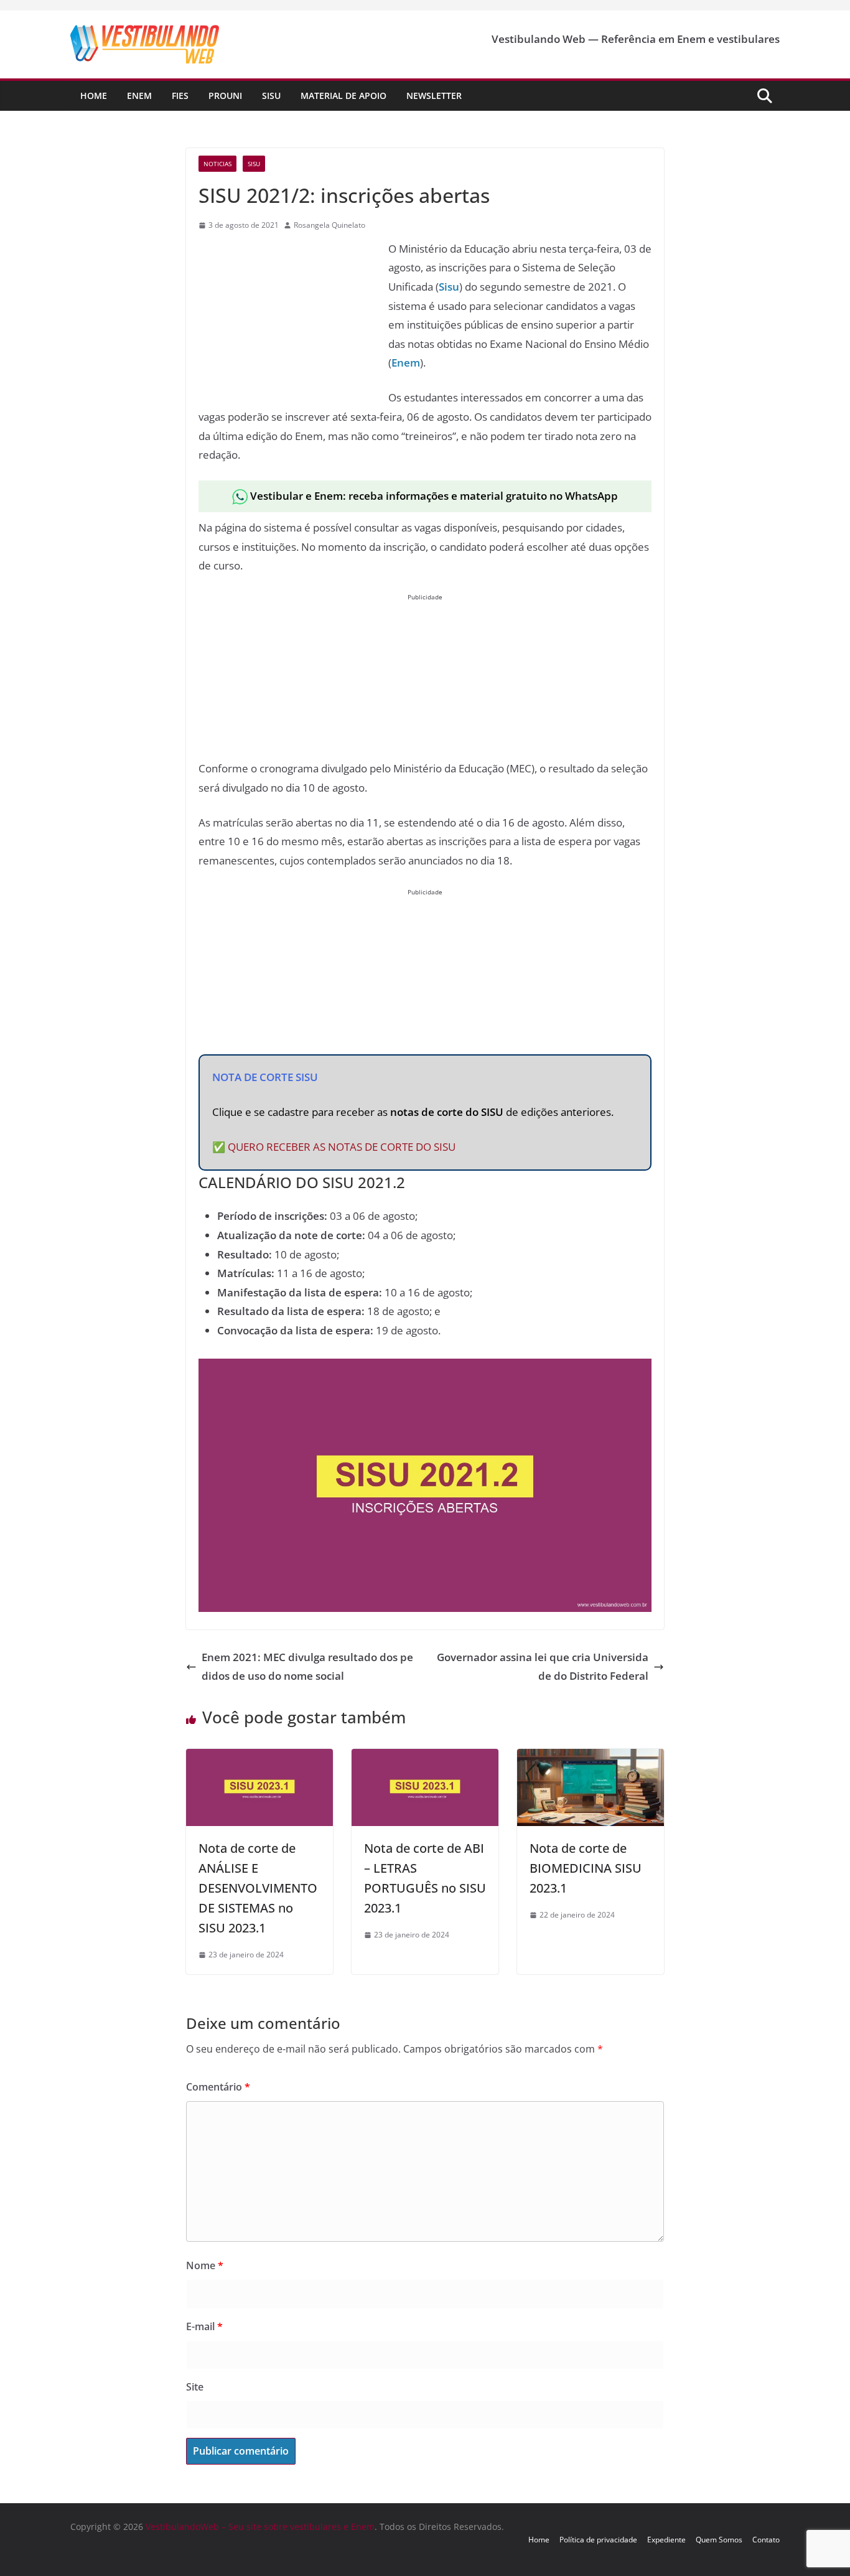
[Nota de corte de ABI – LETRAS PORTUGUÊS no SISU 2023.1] (425, 1758)
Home (94, 96)
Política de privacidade (598, 2540)
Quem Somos (719, 2540)
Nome (205, 2265)
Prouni (225, 96)
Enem (139, 96)
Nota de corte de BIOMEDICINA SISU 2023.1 (586, 1868)
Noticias (217, 164)
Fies (180, 96)
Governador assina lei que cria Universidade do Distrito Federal (543, 1667)
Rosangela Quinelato (329, 225)
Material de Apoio (343, 96)
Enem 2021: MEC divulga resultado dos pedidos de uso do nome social (307, 1667)
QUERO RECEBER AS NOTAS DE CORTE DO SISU (342, 1147)
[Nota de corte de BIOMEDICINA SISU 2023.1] (591, 1758)
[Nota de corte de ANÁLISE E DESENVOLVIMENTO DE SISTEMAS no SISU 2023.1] (259, 1758)
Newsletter (434, 96)
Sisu (271, 96)
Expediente (666, 2540)
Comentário (218, 2087)
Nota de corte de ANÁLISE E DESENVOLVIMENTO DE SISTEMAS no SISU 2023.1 (258, 1888)
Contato (766, 2540)
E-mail (204, 2326)
